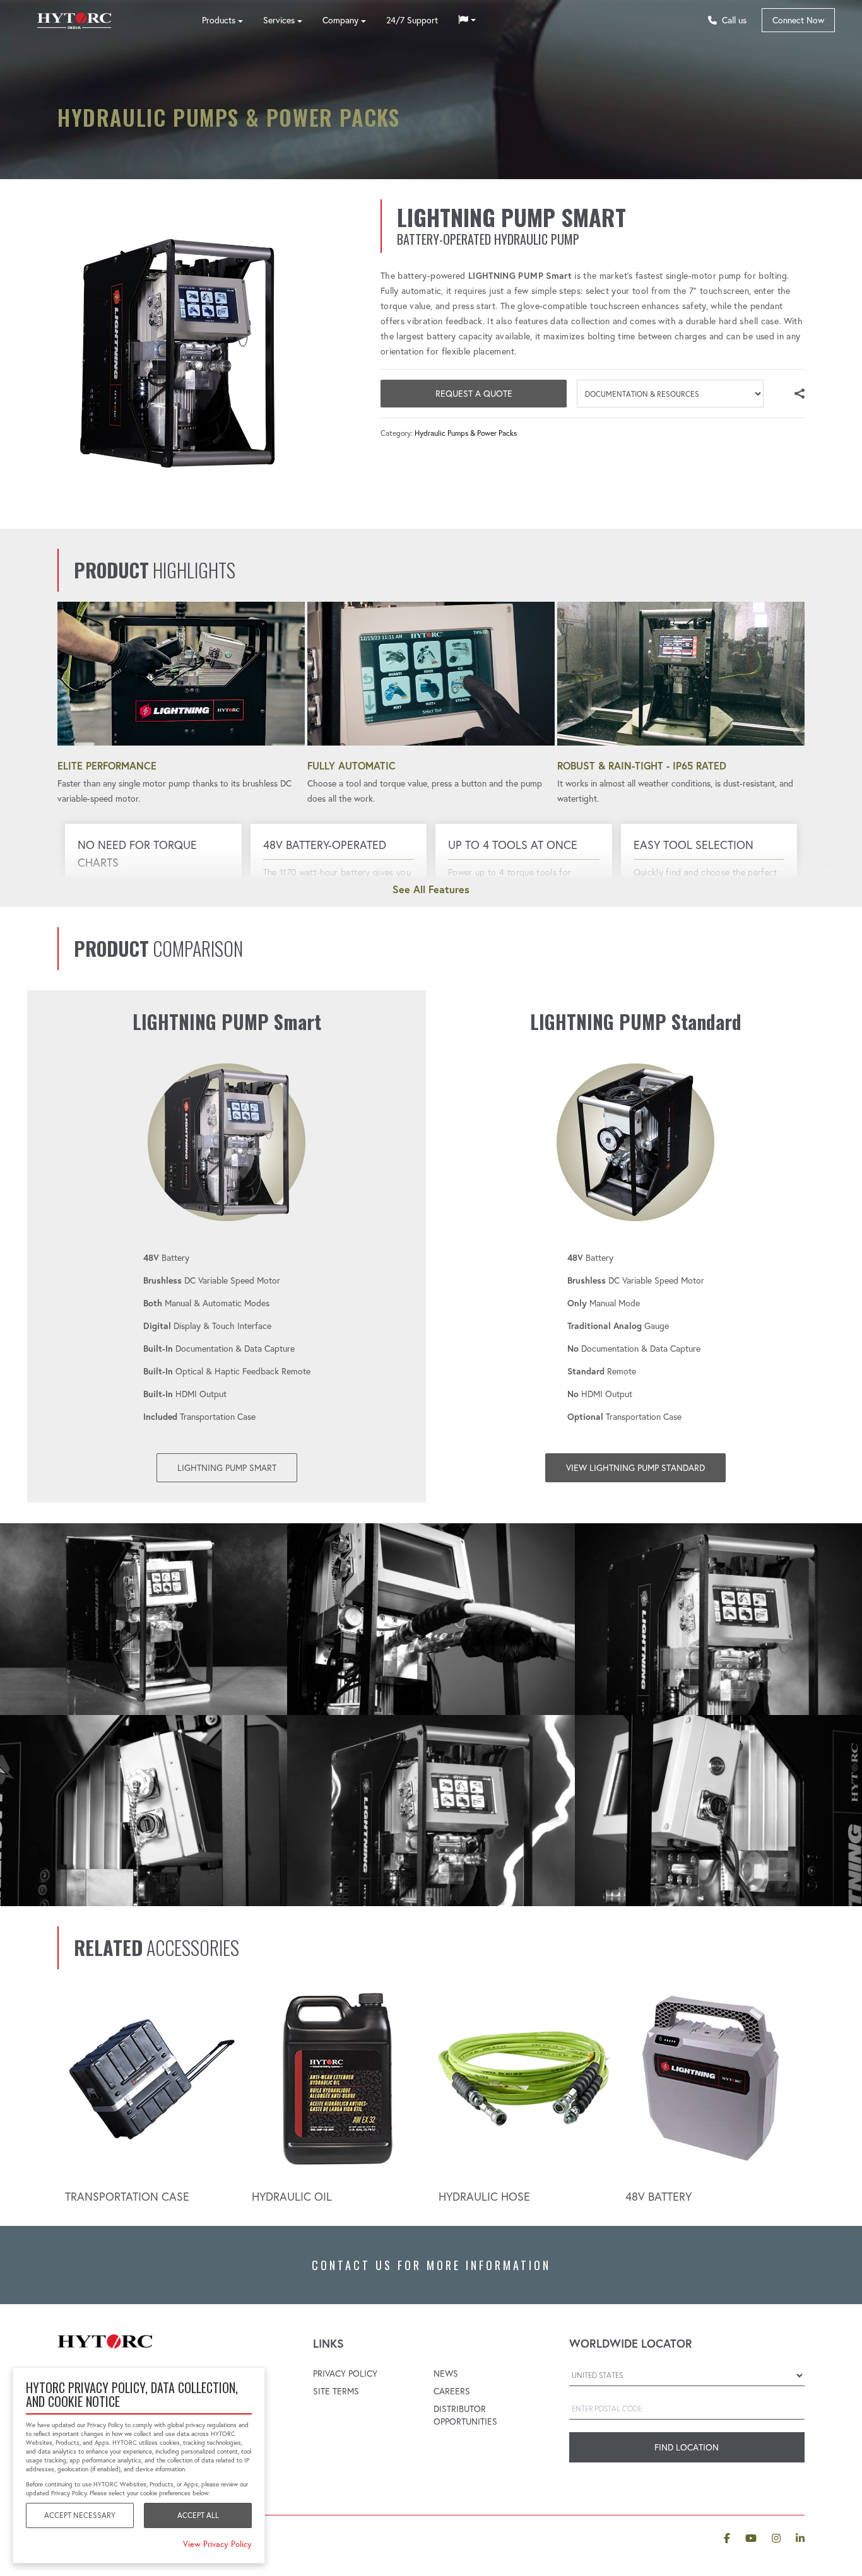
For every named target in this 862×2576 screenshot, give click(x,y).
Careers (452, 2391)
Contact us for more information (431, 2265)
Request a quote (474, 394)
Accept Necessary (80, 2515)
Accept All (198, 2515)
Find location (687, 2447)
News (446, 2374)
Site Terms (336, 2391)
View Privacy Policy (217, 2544)
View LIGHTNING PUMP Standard (635, 1468)
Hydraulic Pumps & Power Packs (466, 433)
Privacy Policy (345, 2374)
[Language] (467, 20)
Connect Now (798, 20)
